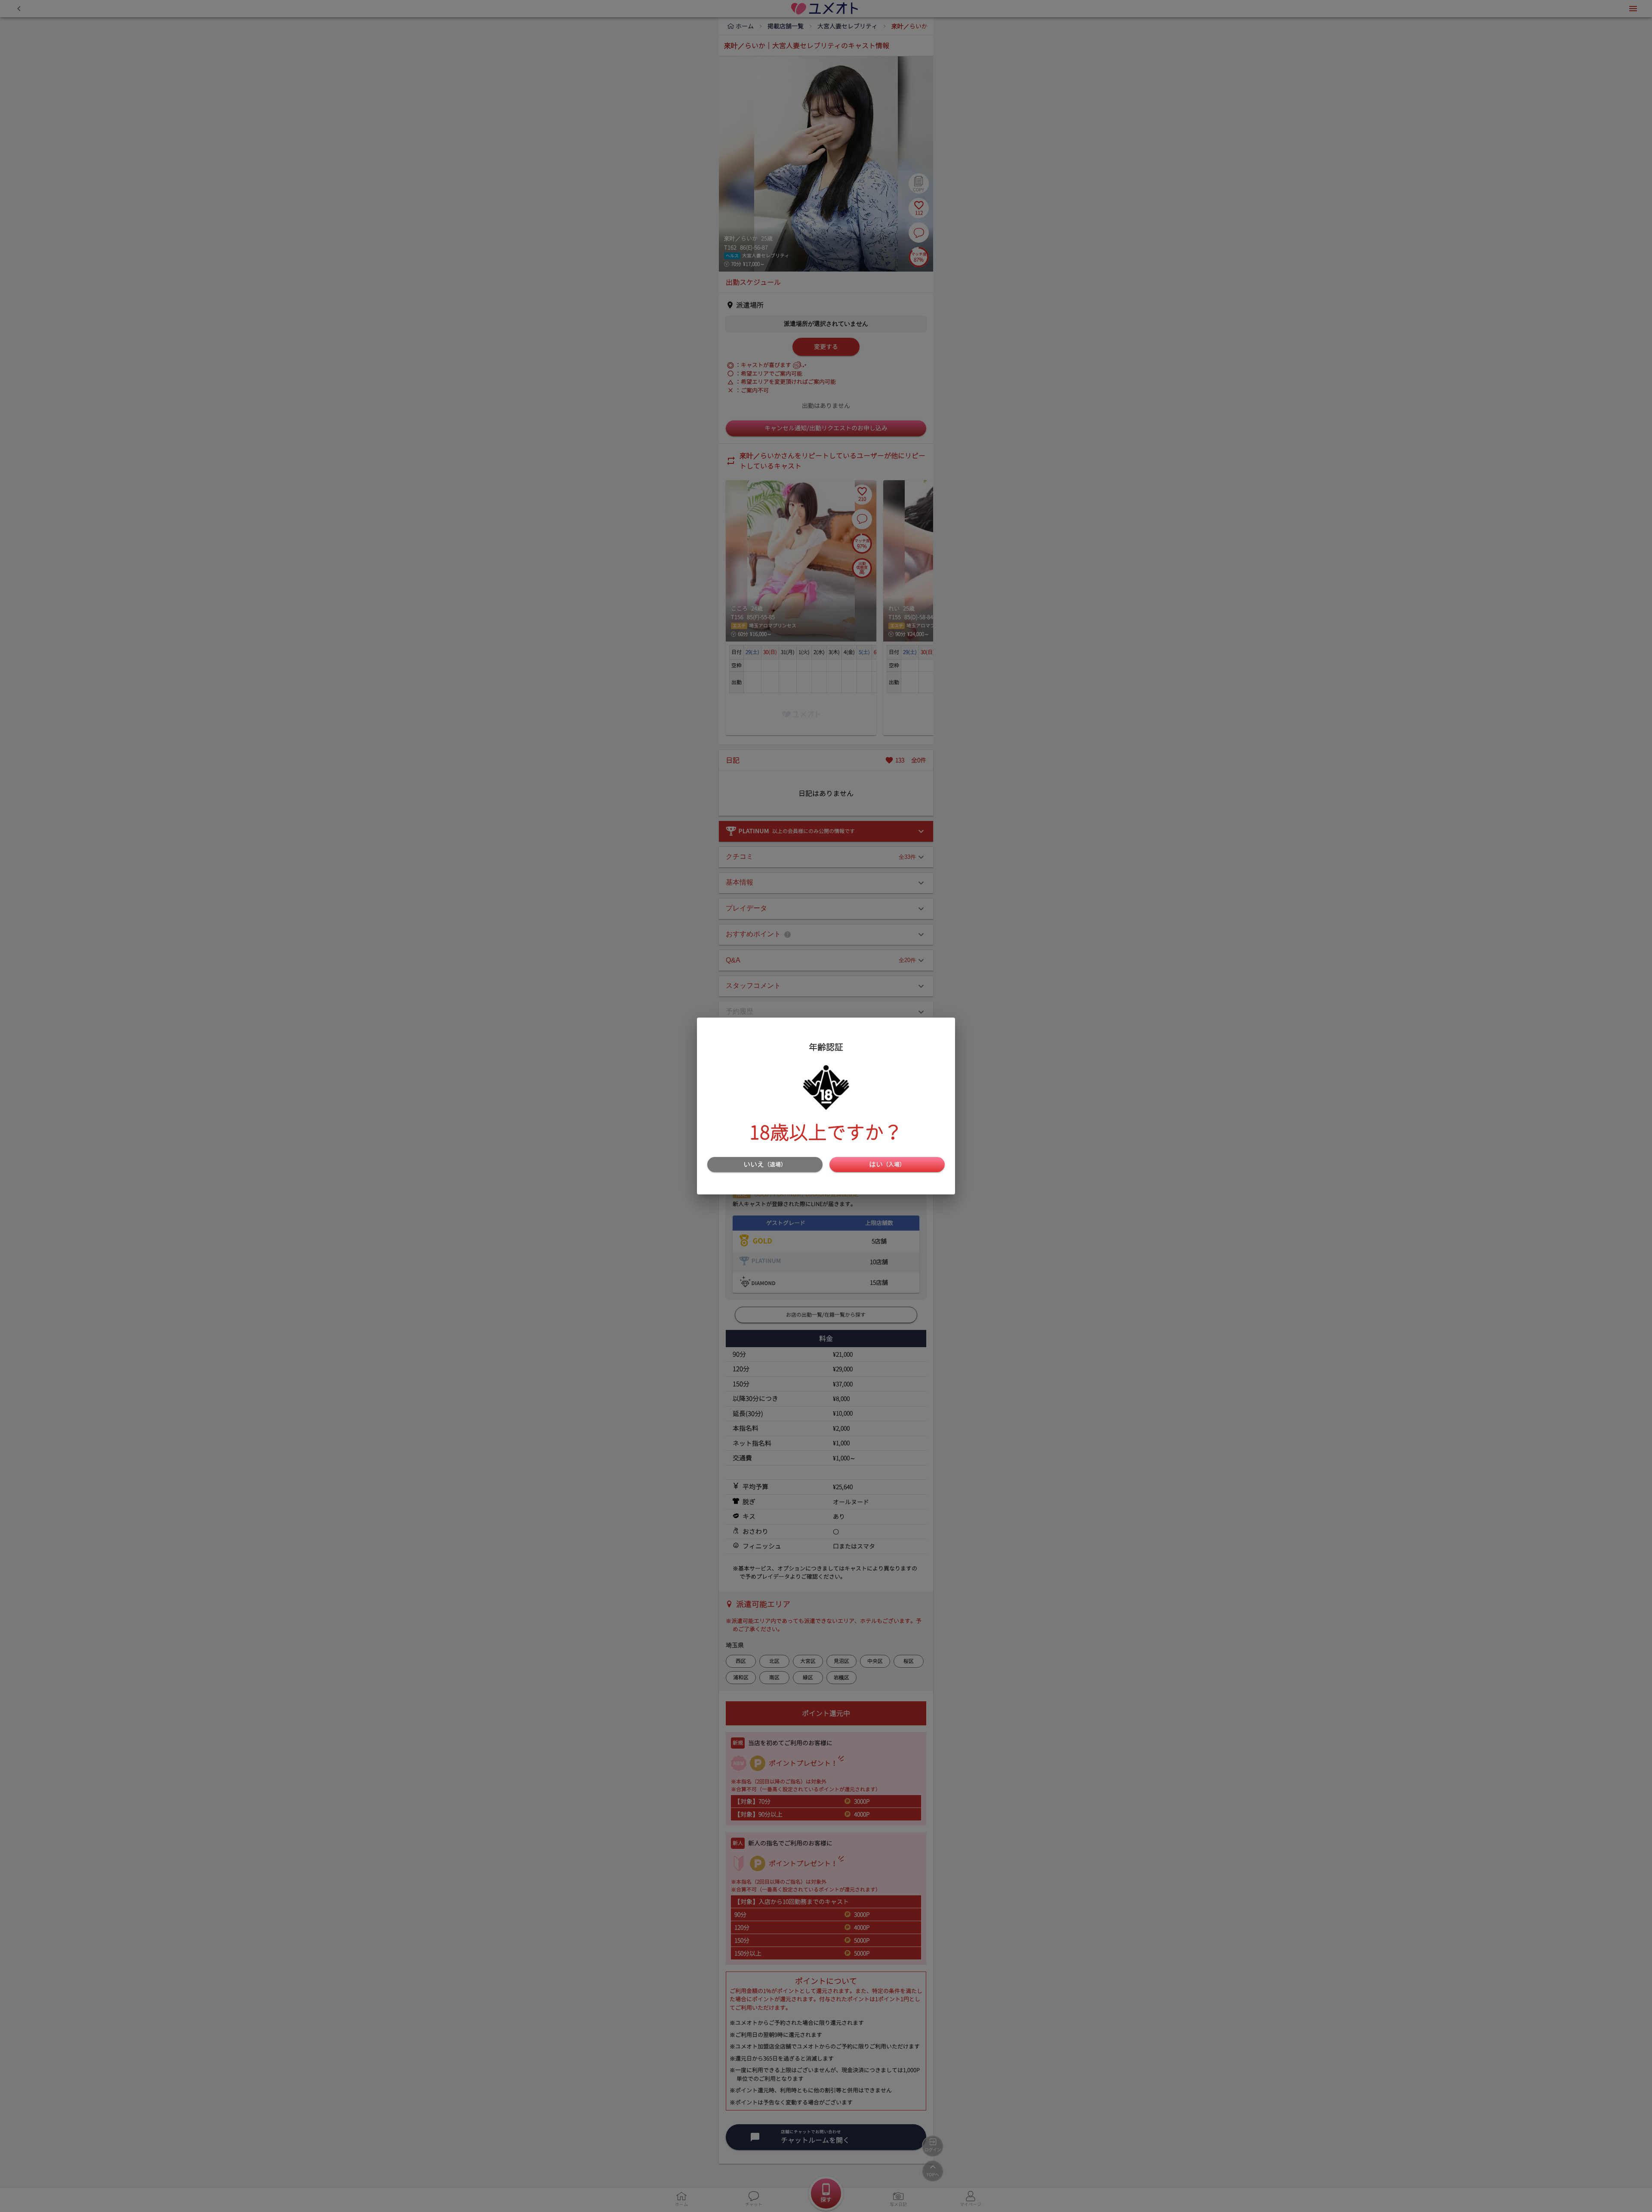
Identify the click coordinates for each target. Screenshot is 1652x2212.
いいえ (765, 1164)
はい (887, 1164)
